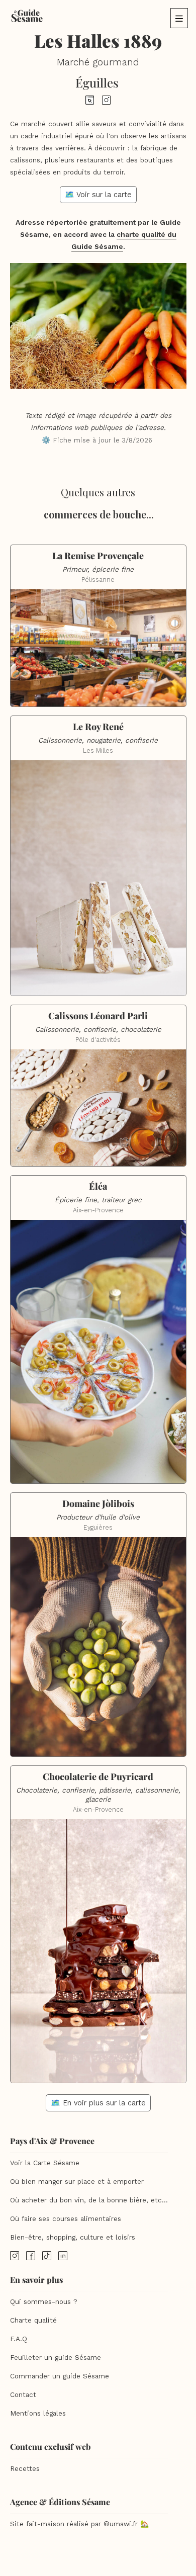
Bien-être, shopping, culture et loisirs (73, 2237)
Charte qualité (33, 2320)
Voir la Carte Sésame (45, 2163)
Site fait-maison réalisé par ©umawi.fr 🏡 (79, 2524)
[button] (179, 18)
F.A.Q (19, 2339)
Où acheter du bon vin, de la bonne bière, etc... (89, 2200)
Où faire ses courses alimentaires (66, 2219)
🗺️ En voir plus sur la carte (98, 2103)
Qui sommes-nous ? (44, 2302)
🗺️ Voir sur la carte (98, 195)
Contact (23, 2395)
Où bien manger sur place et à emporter (77, 2182)
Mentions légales (38, 2413)
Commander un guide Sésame (60, 2376)
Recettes (25, 2469)
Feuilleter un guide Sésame (56, 2358)
